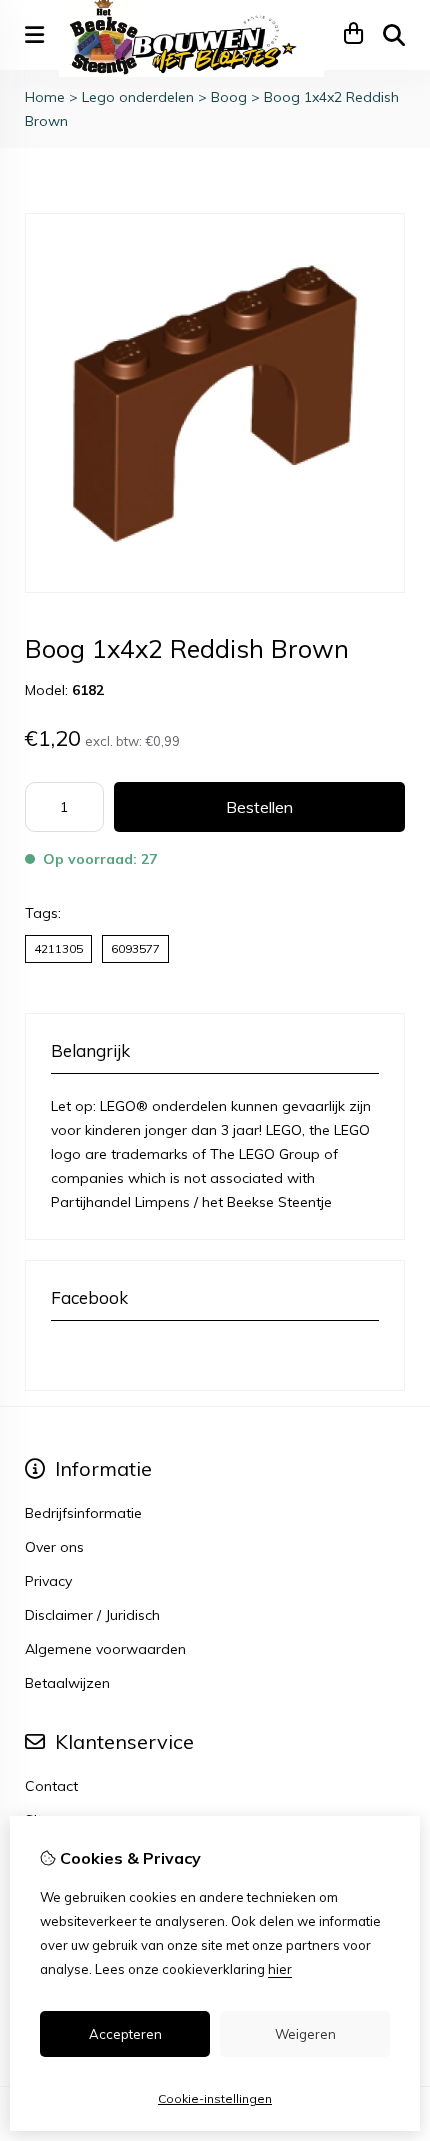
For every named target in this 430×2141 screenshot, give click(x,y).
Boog (229, 97)
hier (280, 1969)
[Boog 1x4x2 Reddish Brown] (215, 588)
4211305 (58, 948)
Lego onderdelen (138, 97)
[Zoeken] (394, 35)
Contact (51, 1786)
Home (45, 97)
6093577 (135, 948)
